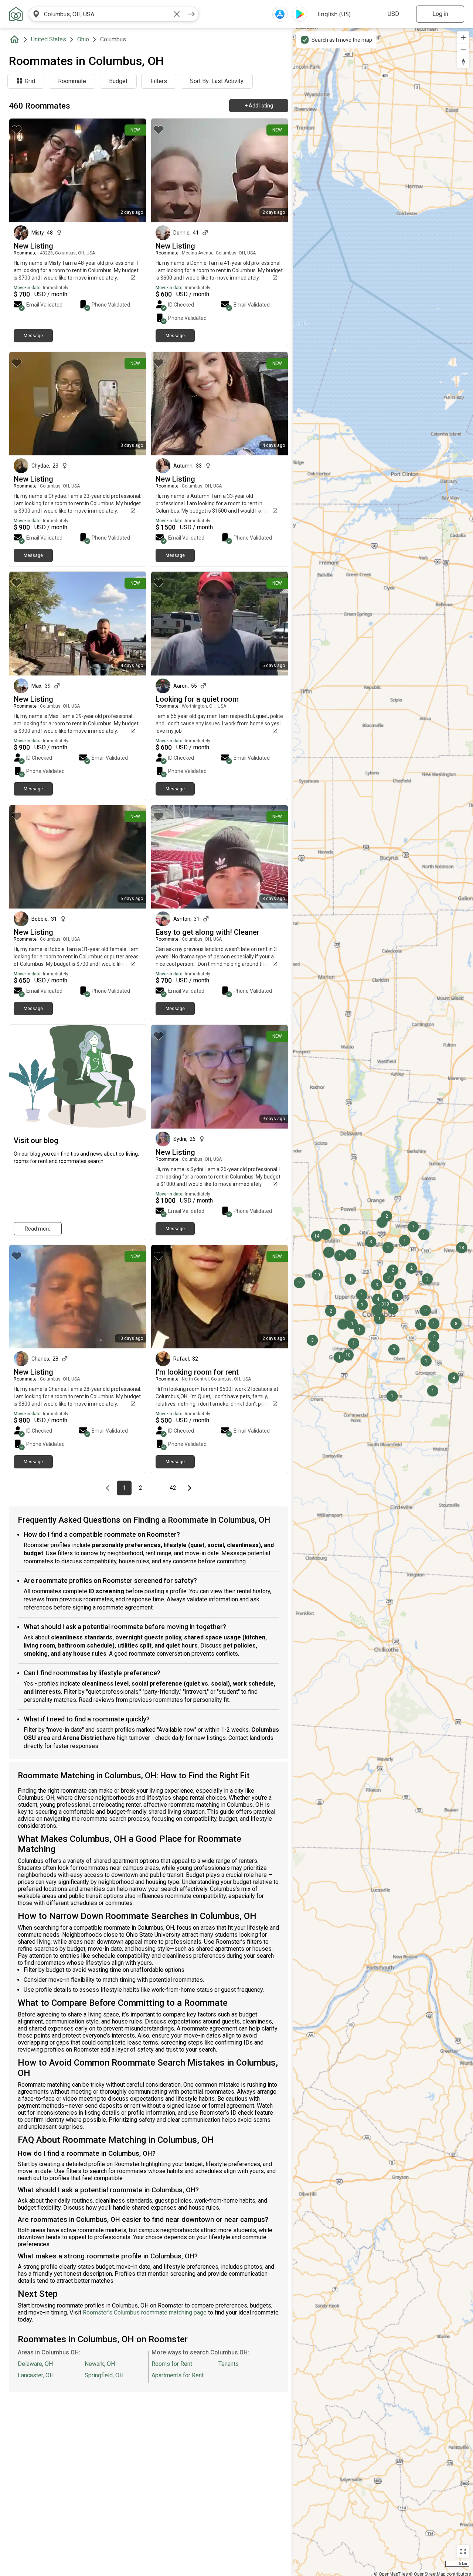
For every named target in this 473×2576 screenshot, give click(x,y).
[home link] (16, 14)
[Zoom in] (463, 37)
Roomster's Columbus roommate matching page (145, 2312)
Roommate (72, 81)
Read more (38, 1229)
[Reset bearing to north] (463, 62)
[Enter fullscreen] (463, 2551)
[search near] (36, 14)
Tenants (229, 2364)
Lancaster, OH (36, 2375)
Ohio (83, 39)
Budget (118, 81)
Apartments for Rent (178, 2375)
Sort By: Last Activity (217, 81)
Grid (30, 81)
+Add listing (259, 106)
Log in (440, 14)
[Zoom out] (463, 50)
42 (175, 1488)
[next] (191, 14)
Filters (159, 81)
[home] (16, 40)
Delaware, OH (35, 2364)
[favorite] (17, 130)
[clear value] (177, 14)
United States (49, 39)
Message (33, 336)
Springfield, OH (104, 2375)
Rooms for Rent (172, 2364)
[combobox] (106, 14)
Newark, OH (100, 2364)
